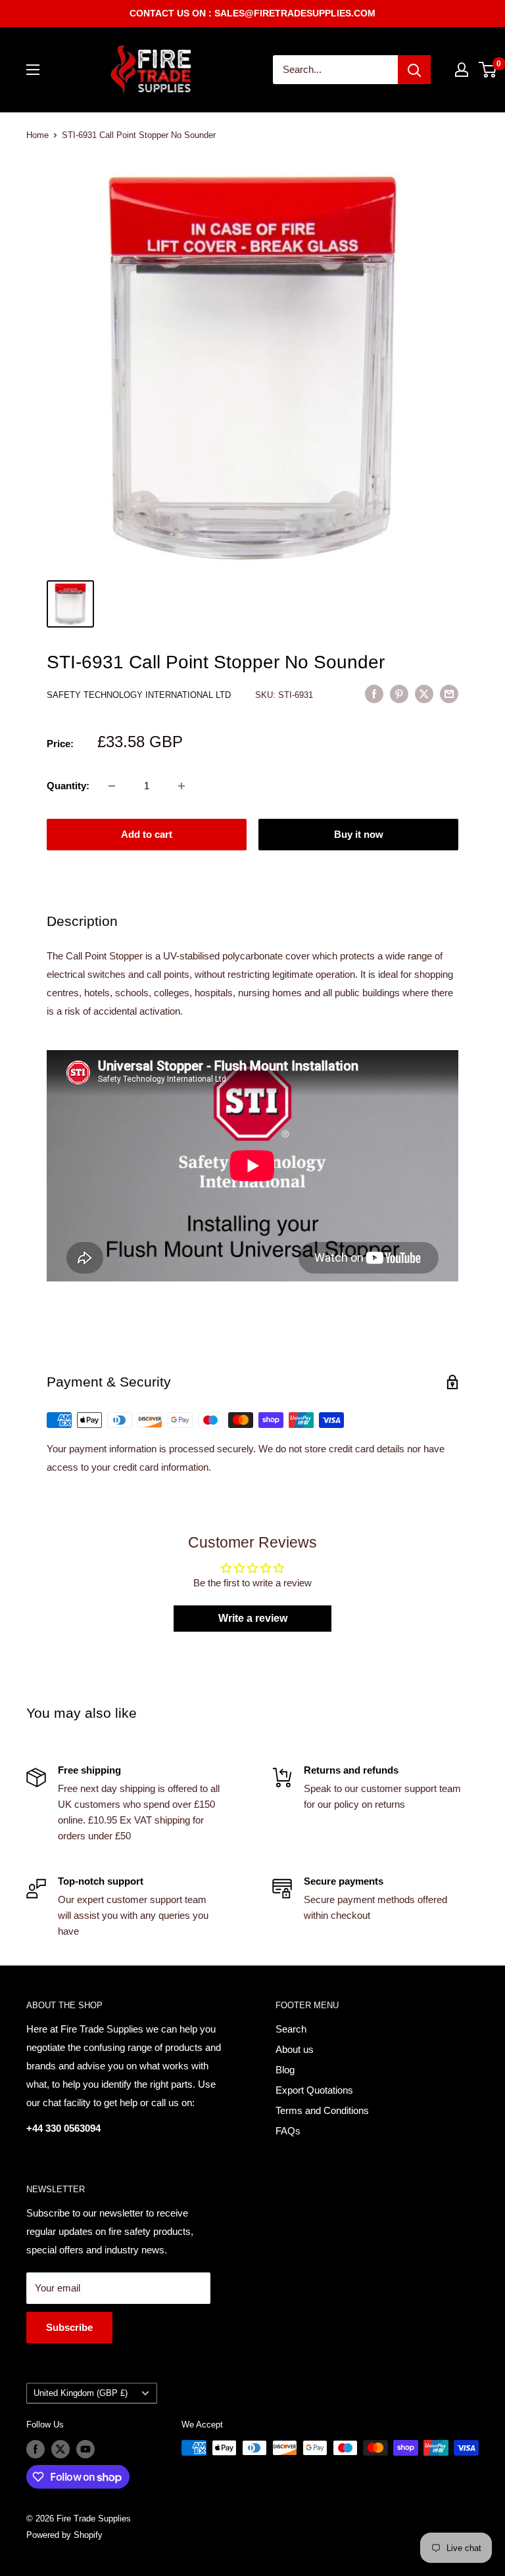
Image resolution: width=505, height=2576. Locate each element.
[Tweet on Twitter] (424, 694)
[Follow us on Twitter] (60, 2449)
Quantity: (68, 786)
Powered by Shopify (64, 2535)
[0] (488, 70)
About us (295, 2049)
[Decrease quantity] (112, 786)
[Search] (414, 70)
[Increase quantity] (181, 786)
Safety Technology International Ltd (140, 695)
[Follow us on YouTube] (85, 2449)
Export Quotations (314, 2090)
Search (291, 2029)
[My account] (462, 70)
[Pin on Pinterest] (399, 694)
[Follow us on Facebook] (36, 2449)
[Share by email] (449, 694)
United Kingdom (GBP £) (81, 2393)
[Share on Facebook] (374, 694)
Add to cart (147, 834)
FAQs (288, 2131)
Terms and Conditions (322, 2110)
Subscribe (69, 2327)
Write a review (253, 1618)
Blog (285, 2070)
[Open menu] (33, 70)
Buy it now (359, 834)
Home (37, 135)
